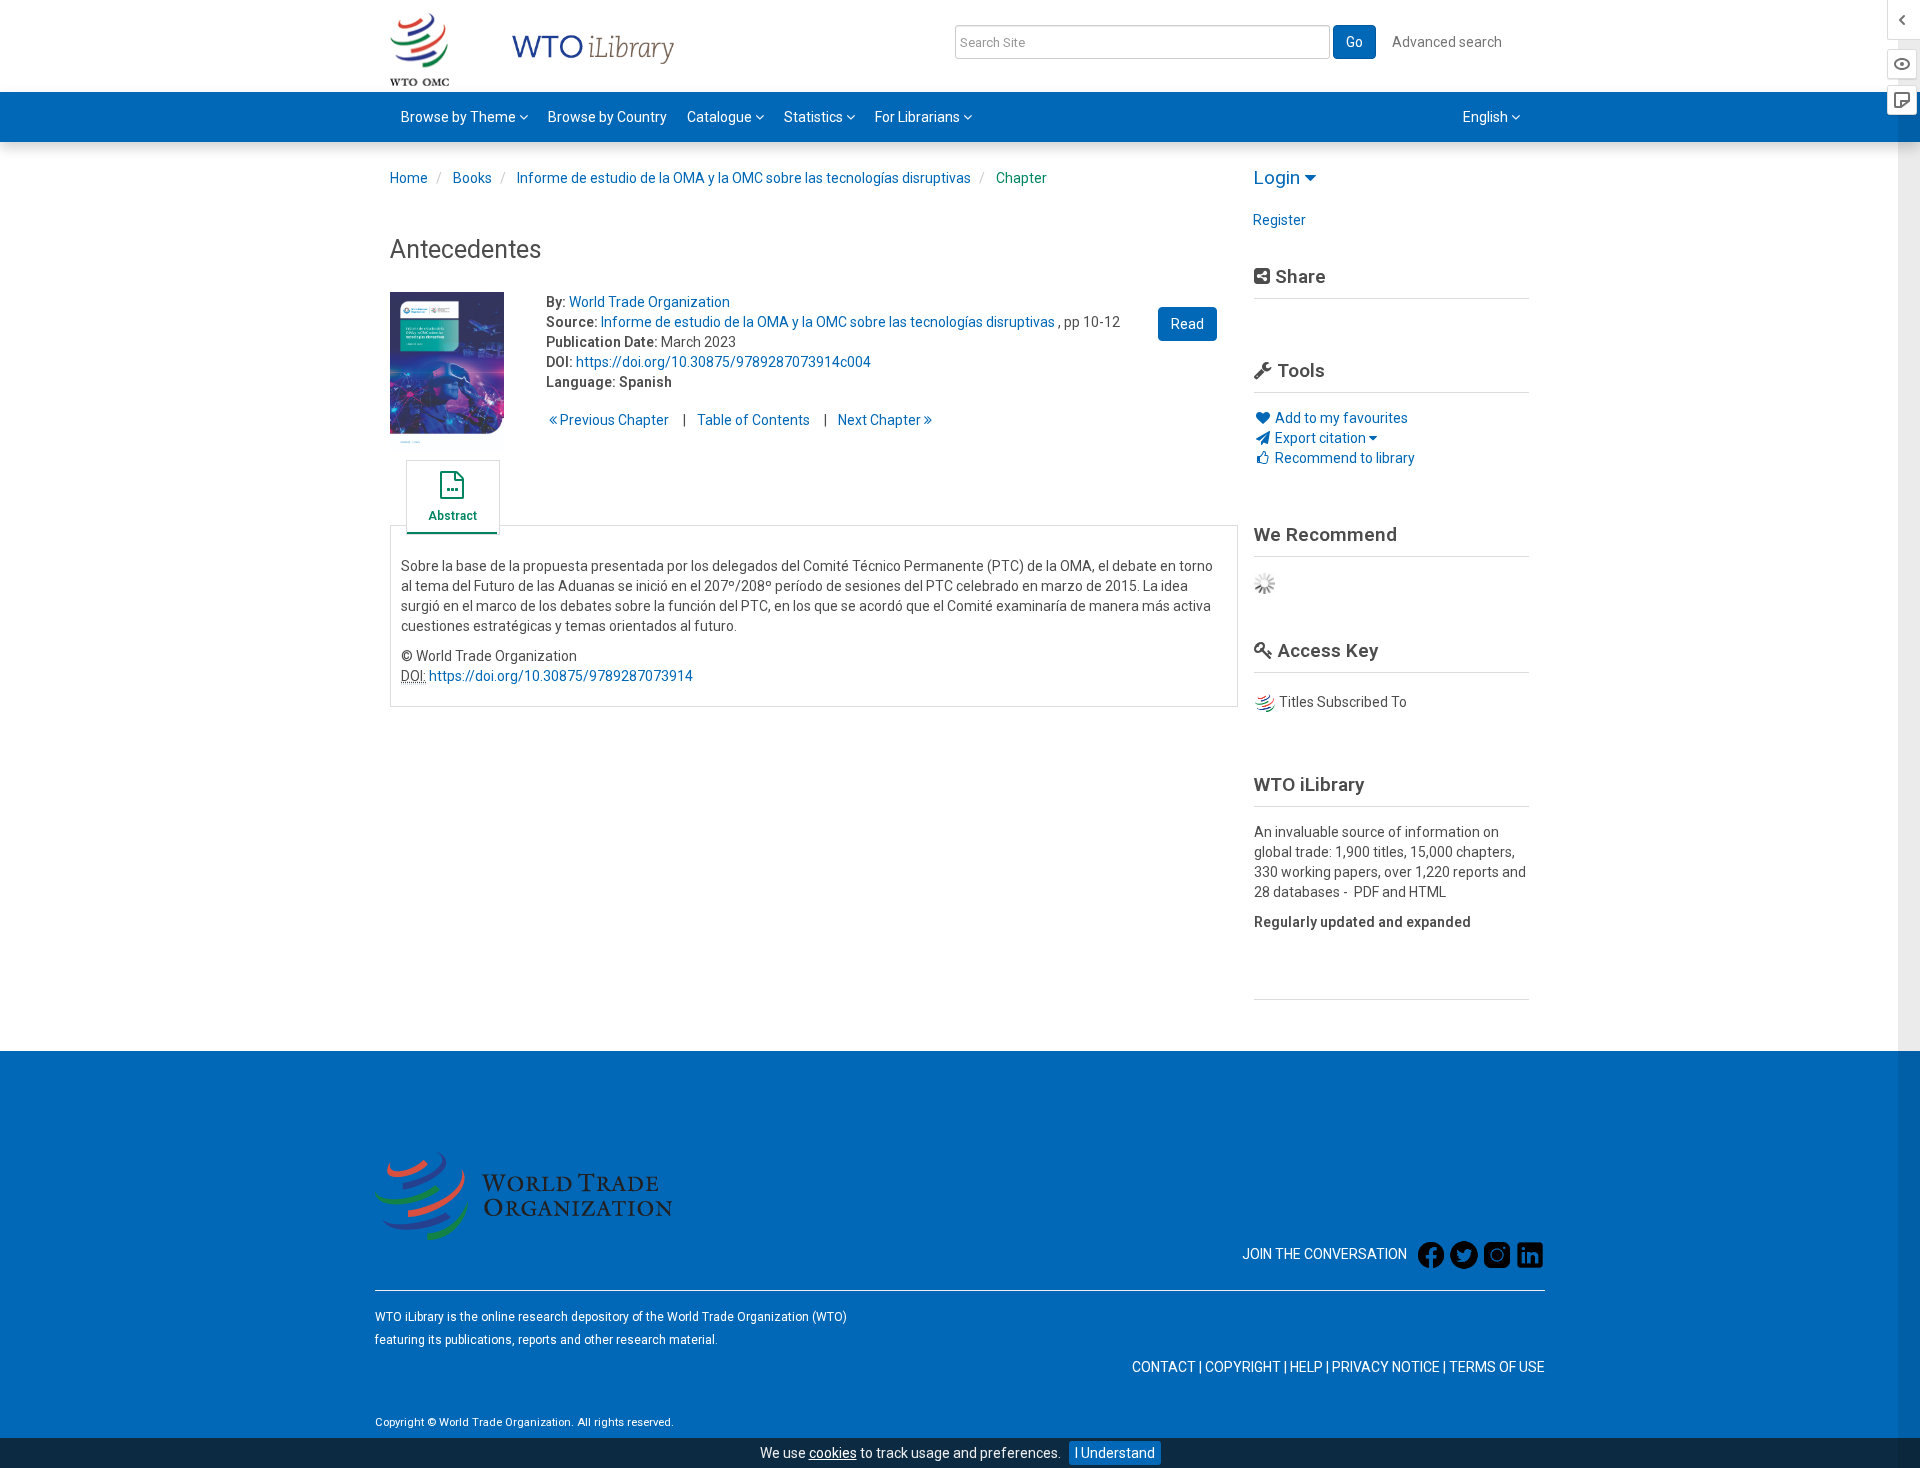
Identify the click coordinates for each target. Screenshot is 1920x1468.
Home (409, 178)
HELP (1306, 1367)
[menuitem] (464, 117)
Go (1354, 42)
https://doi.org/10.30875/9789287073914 (561, 676)
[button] (452, 500)
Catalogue (721, 117)
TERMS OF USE (1497, 1367)
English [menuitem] (1487, 117)
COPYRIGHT (1243, 1367)
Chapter (1021, 178)
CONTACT (1164, 1367)
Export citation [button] (1320, 438)
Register (1279, 220)
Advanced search (1447, 42)
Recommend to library (1343, 458)
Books (472, 178)
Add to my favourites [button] (1340, 418)
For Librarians (919, 117)
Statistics (815, 117)
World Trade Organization (649, 302)
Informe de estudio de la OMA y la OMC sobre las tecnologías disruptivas (744, 178)
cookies (833, 1453)
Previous (613, 420)
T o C (753, 420)
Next (881, 420)
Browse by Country (607, 117)
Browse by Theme (460, 117)
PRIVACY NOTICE (1386, 1367)
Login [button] (1279, 177)
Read (1187, 324)
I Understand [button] (1115, 1453)
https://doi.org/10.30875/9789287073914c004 (723, 362)
